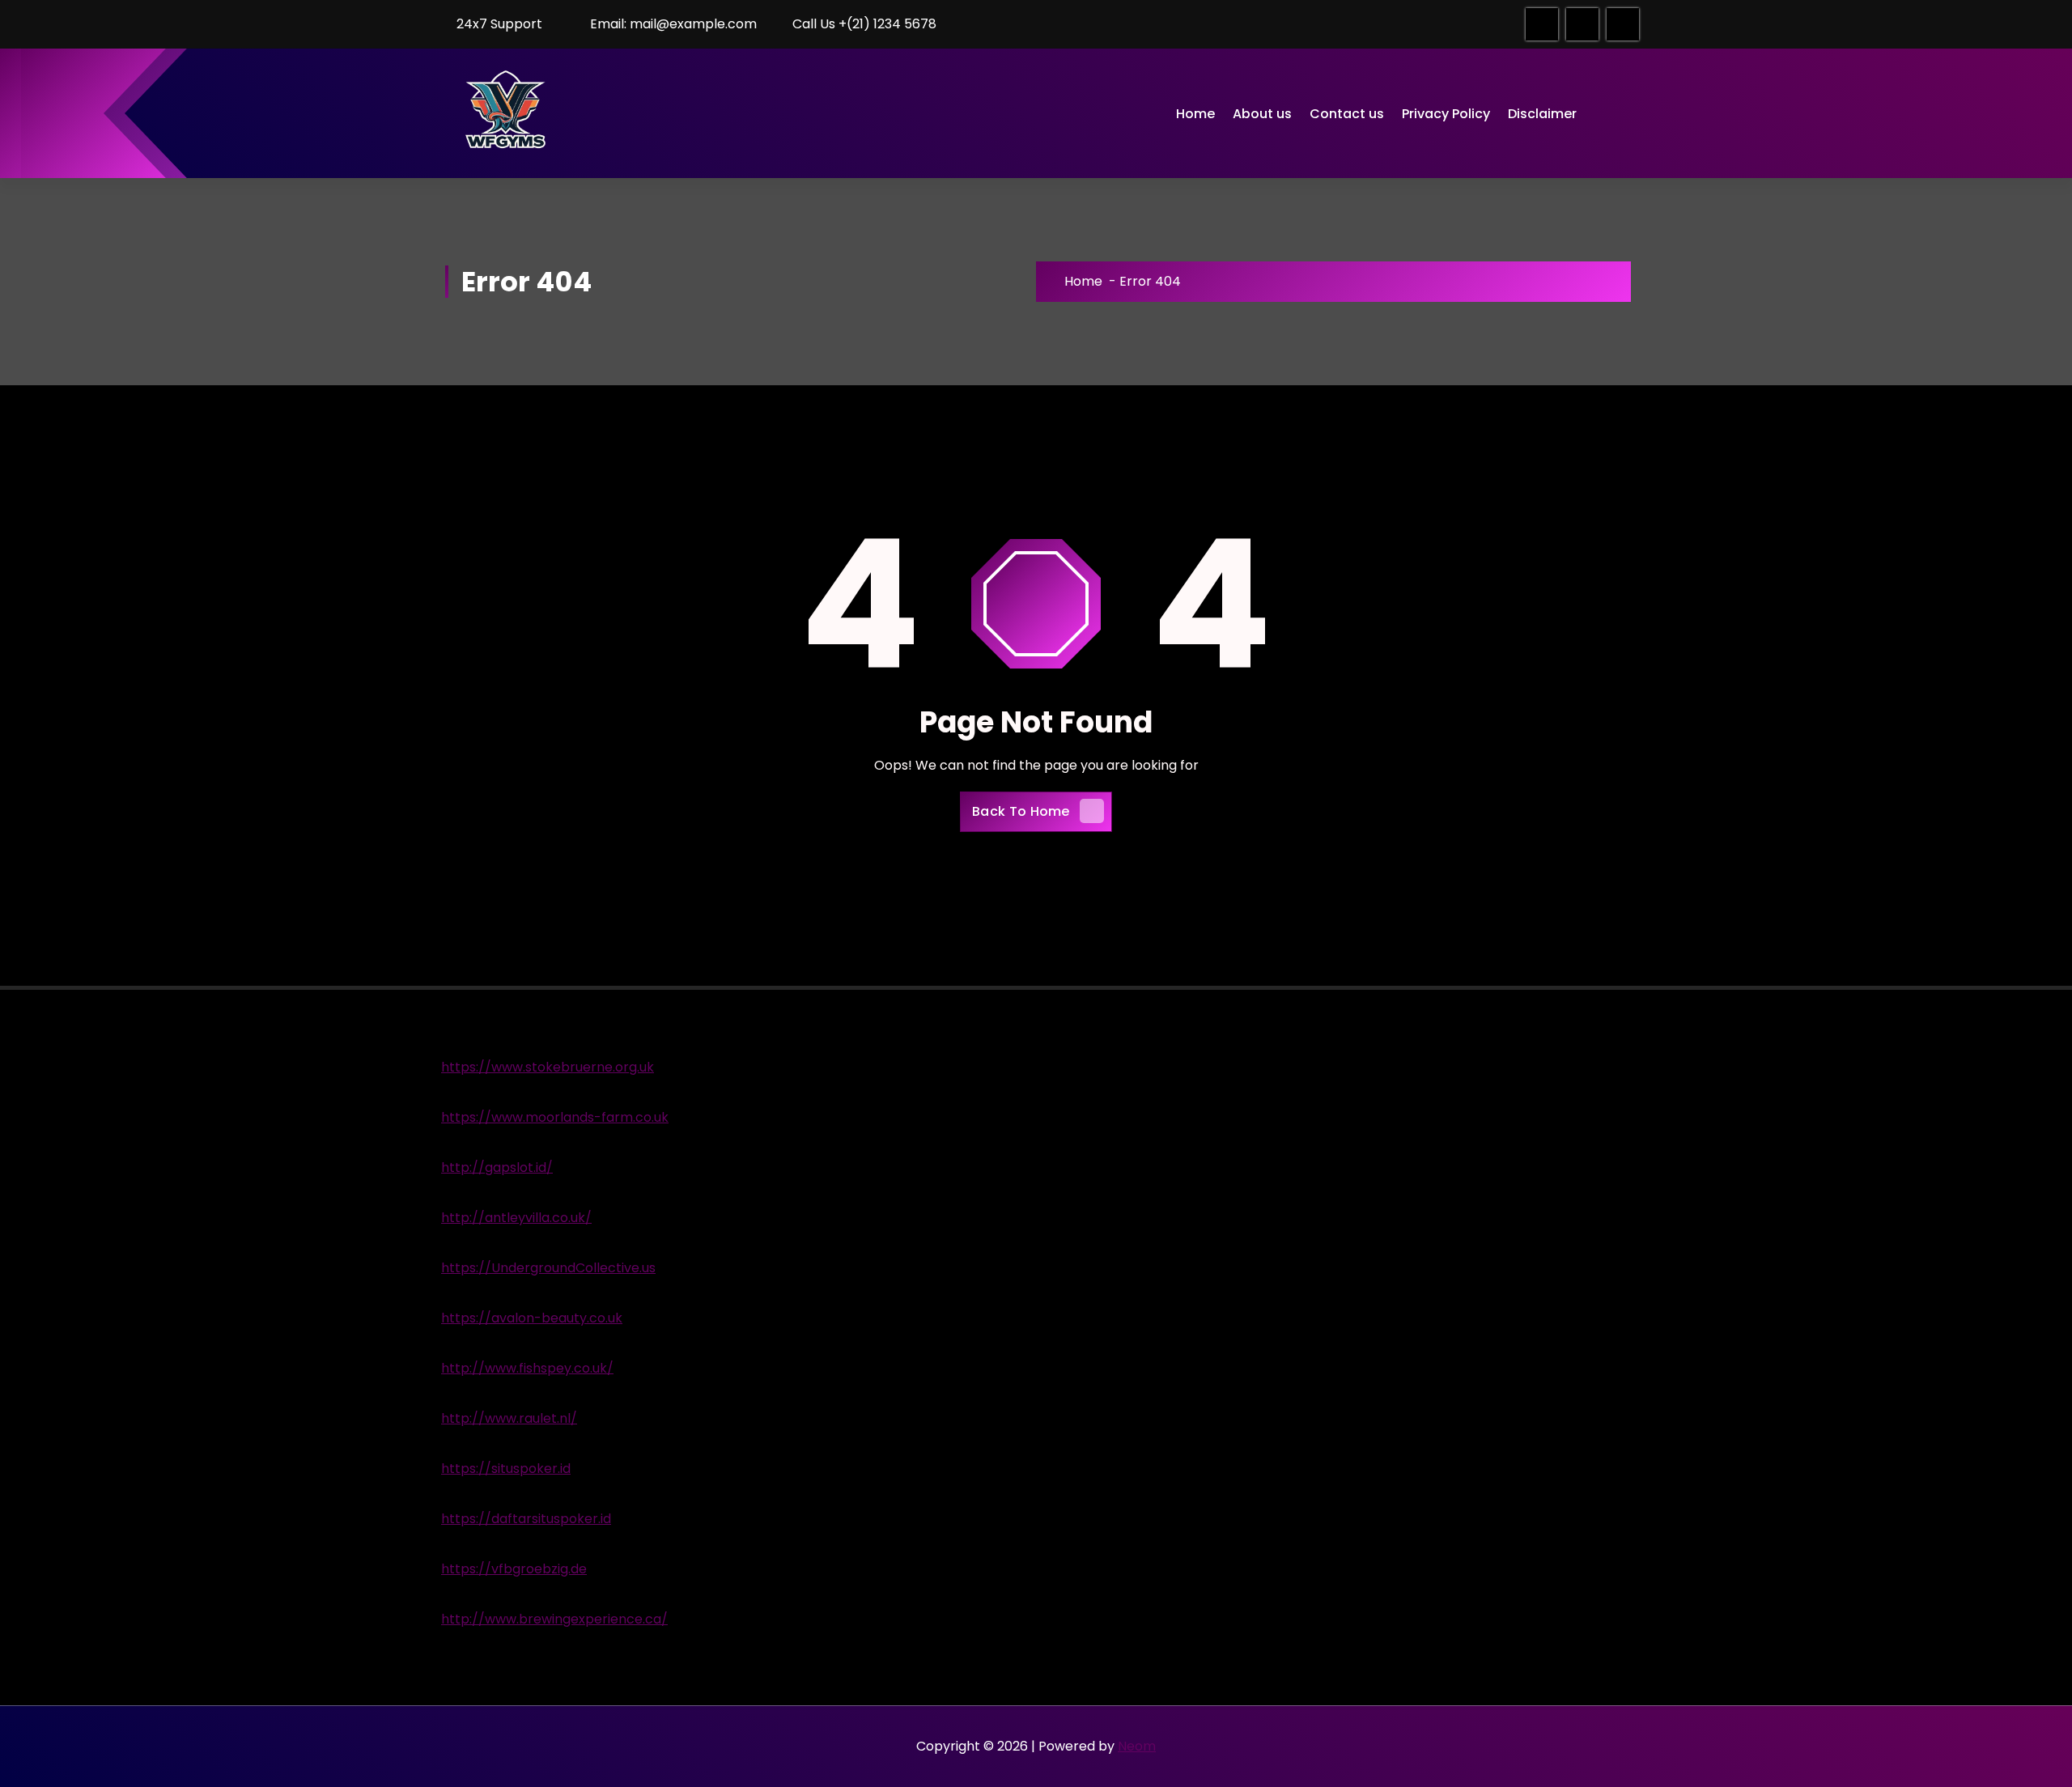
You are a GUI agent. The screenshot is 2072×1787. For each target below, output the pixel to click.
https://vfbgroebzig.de (514, 1569)
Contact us (1347, 114)
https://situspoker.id (506, 1469)
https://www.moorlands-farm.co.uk (555, 1117)
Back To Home (1021, 811)
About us (1262, 114)
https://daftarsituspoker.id (526, 1519)
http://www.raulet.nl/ (509, 1418)
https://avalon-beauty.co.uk (532, 1318)
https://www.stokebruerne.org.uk (548, 1067)
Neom (1137, 1746)
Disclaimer (1542, 114)
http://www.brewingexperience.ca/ (554, 1619)
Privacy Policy (1446, 114)
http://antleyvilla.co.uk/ (516, 1218)
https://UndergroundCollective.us (548, 1268)
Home (1195, 114)
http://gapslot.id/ (497, 1167)
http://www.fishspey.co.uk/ (527, 1368)
